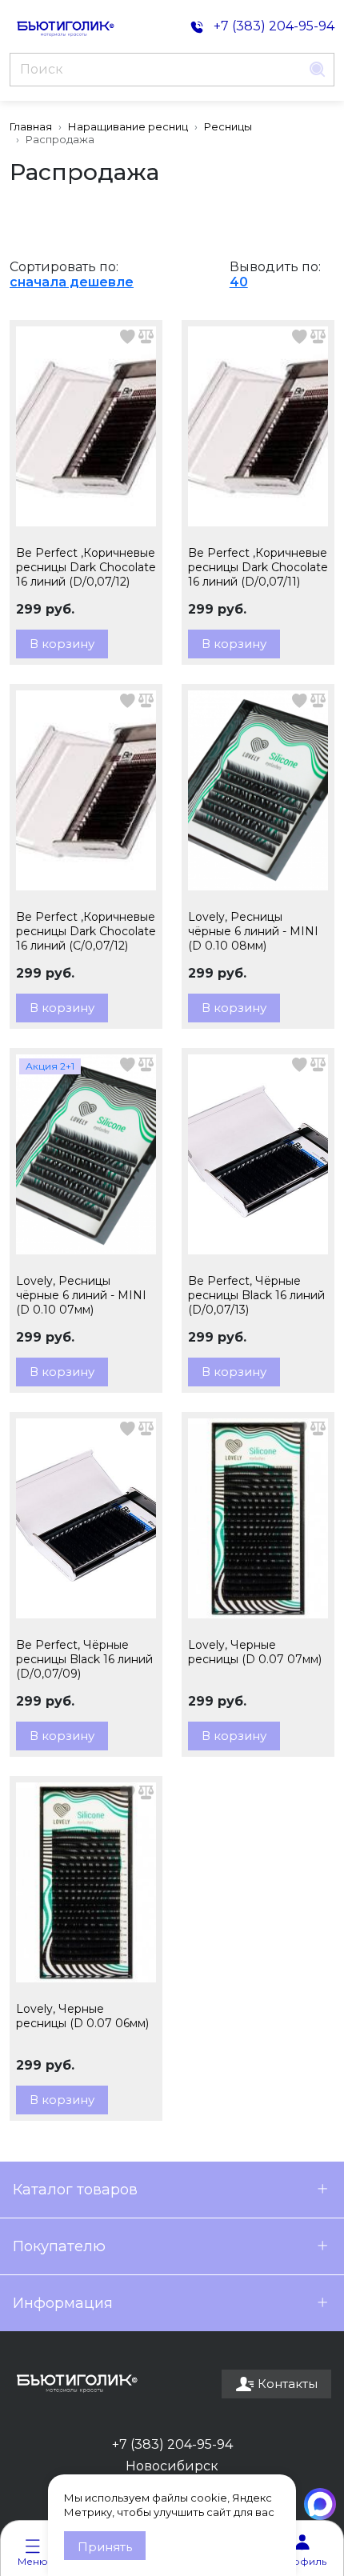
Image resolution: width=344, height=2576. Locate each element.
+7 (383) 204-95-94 (172, 2444)
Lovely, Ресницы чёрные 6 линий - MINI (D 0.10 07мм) (81, 1295)
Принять (105, 2547)
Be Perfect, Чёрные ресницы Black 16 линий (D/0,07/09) (84, 1659)
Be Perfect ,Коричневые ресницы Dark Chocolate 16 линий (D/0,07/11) (258, 567)
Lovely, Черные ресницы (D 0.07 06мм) (82, 2016)
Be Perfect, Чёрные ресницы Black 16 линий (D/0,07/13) (256, 1295)
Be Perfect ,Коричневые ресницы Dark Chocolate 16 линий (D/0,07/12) (86, 567)
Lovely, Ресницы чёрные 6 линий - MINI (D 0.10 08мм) (253, 931)
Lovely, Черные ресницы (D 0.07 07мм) (255, 1652)
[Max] (320, 2504)
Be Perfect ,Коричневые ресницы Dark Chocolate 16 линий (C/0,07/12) (86, 931)
